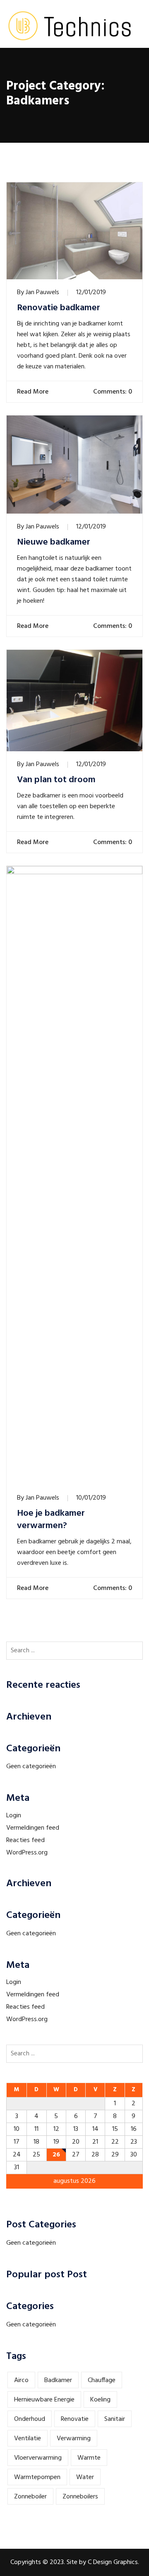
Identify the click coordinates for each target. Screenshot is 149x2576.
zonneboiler (30, 2497)
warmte (89, 2458)
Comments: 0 (112, 392)
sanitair (115, 2419)
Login (14, 1816)
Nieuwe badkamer (54, 543)
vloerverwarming (38, 2458)
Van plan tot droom (56, 780)
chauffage (102, 2380)
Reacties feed (25, 1840)
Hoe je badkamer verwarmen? (51, 1520)
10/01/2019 (91, 1498)
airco (21, 2380)
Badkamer (58, 2380)
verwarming (74, 2439)
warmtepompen (37, 2477)
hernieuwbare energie (44, 2400)
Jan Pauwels (42, 293)
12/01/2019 (91, 293)
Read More (33, 392)
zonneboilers (80, 2497)
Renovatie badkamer (59, 308)
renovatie (75, 2419)
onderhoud (30, 2419)
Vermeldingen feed (33, 1828)
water (85, 2477)
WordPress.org (27, 1853)
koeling (100, 2400)
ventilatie (28, 2439)
